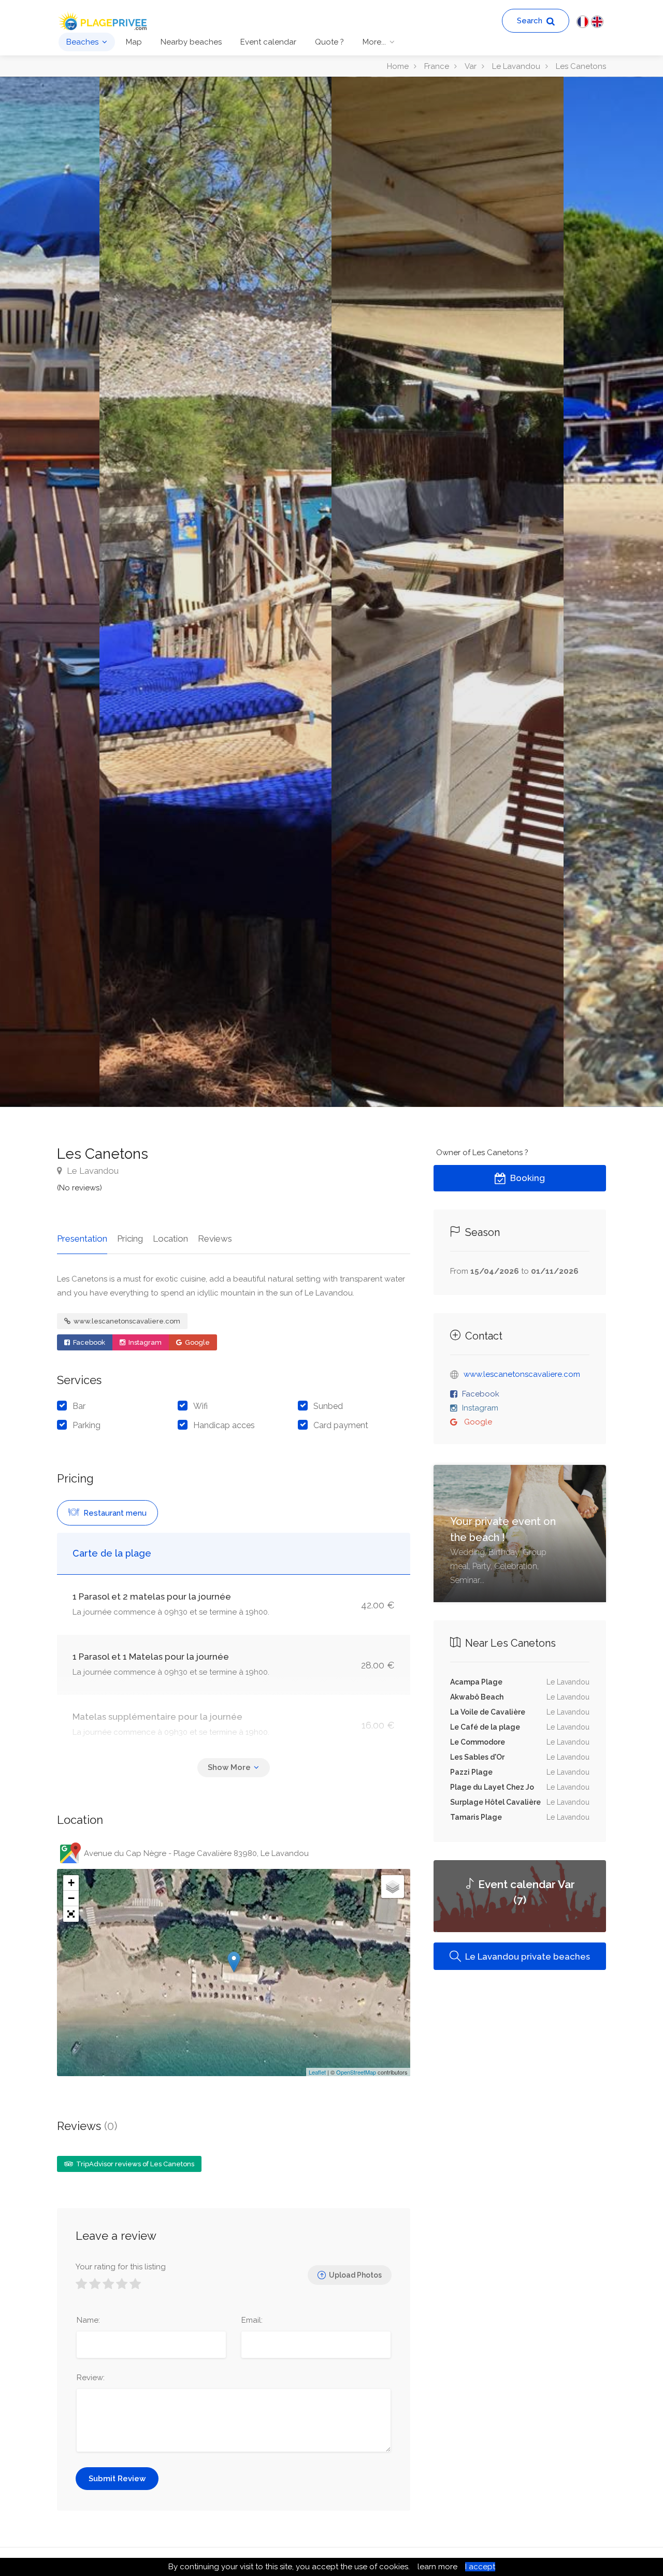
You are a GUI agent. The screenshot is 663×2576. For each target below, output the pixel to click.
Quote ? (329, 42)
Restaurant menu (114, 1513)
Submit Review (117, 2479)
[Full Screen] (71, 1914)
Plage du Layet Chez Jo (492, 1787)
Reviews (215, 1239)
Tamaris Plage (476, 1817)
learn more (437, 2567)
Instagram (144, 1342)
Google (197, 1342)
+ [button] (71, 1883)
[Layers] (393, 1887)
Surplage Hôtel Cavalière (495, 1802)
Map (134, 42)
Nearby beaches (191, 42)
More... (374, 42)
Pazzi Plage (471, 1772)
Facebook (88, 1342)
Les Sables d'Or (477, 1757)
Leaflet (317, 2072)
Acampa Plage (476, 1682)
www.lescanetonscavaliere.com (126, 1321)
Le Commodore (478, 1742)
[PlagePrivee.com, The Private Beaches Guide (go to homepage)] (104, 20)
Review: (91, 2378)
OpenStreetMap (356, 2072)
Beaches (82, 42)
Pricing (130, 1239)
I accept (480, 2567)
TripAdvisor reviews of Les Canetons (134, 2164)
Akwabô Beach (477, 1697)
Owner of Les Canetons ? (482, 1153)
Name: (88, 2320)
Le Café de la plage (485, 1727)
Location (170, 1239)
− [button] (71, 1898)
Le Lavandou (92, 1171)
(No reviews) (80, 1188)
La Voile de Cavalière (488, 1712)
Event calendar (268, 42)
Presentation (82, 1239)
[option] (448, 592)
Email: (252, 2320)
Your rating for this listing (121, 2267)
